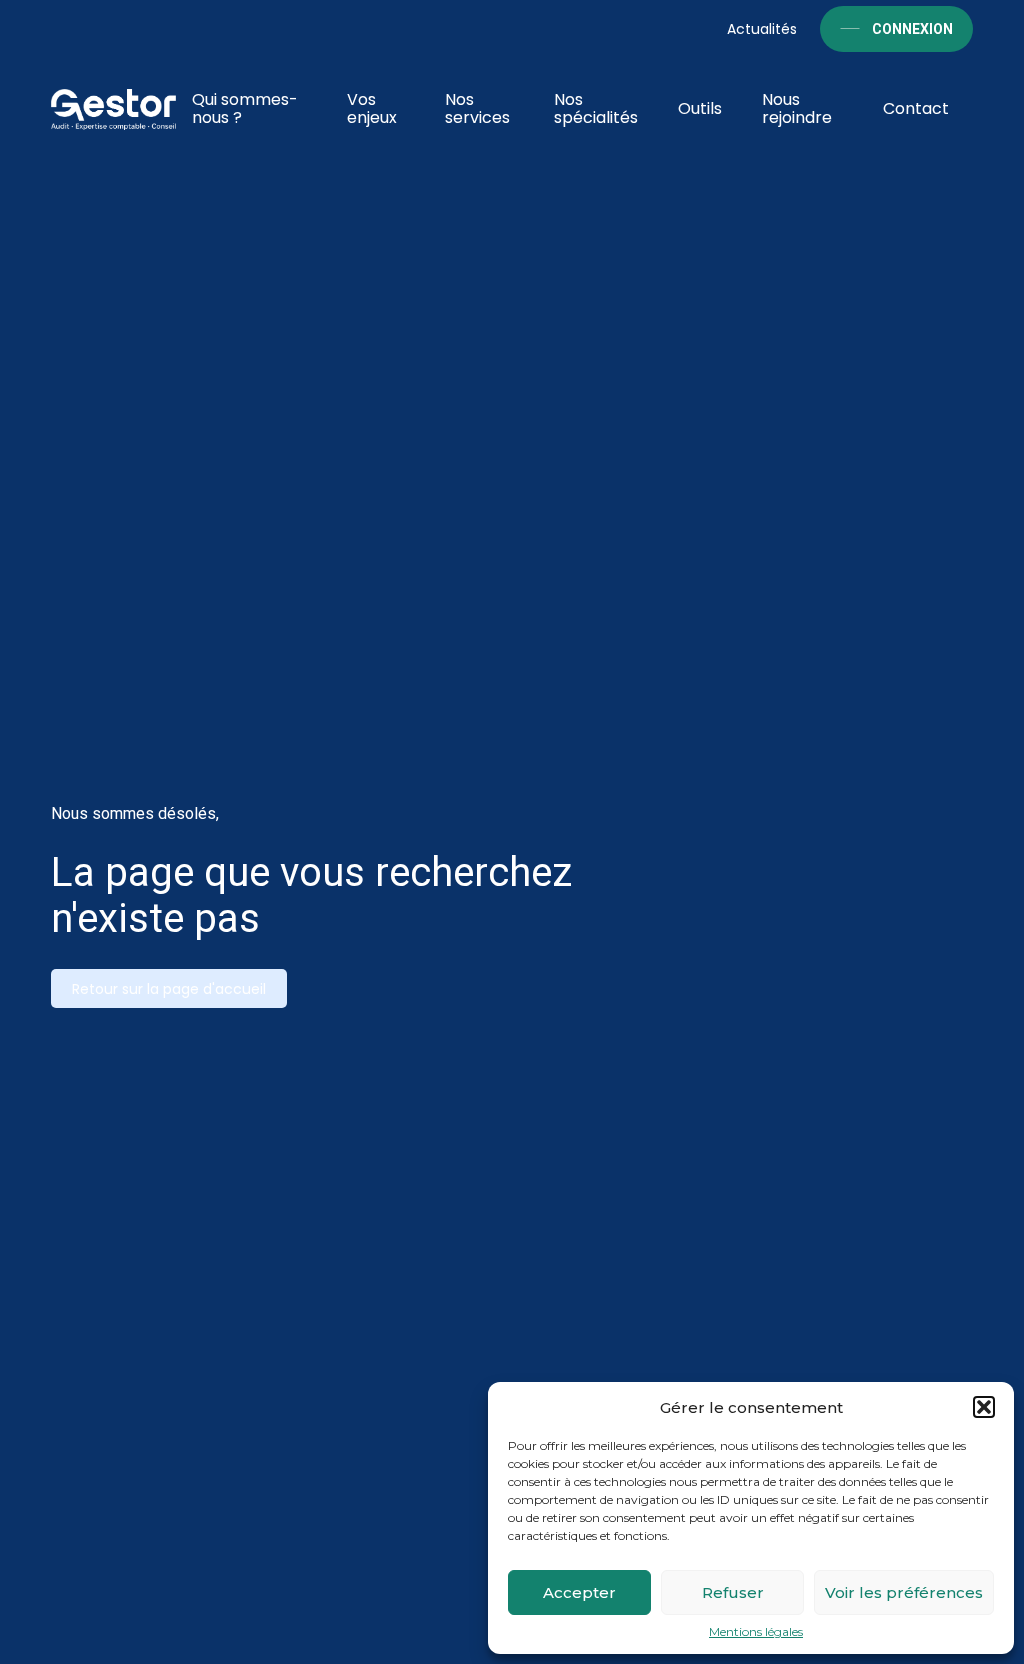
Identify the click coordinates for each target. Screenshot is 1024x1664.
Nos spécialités (596, 108)
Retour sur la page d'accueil (169, 989)
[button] (984, 1407)
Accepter (579, 1592)
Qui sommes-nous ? (245, 108)
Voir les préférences (904, 1592)
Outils (700, 108)
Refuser (733, 1592)
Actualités (762, 29)
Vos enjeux (372, 108)
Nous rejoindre (797, 108)
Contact (916, 108)
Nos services (477, 108)
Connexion (912, 29)
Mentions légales (756, 1632)
